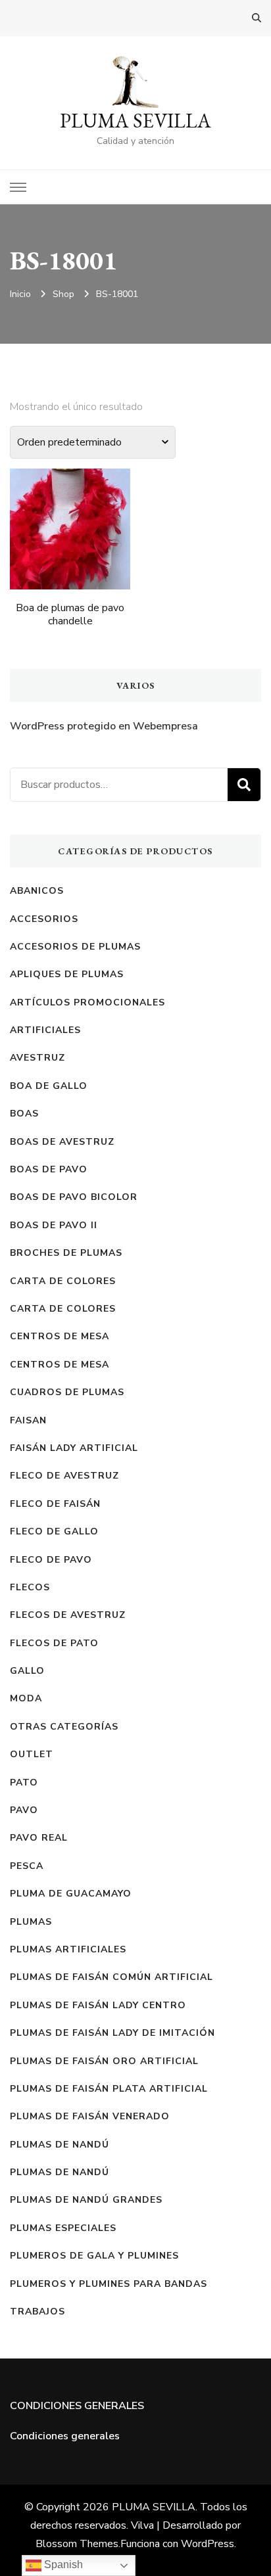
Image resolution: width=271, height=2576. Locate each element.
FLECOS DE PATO (54, 1643)
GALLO (27, 1671)
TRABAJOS (37, 2311)
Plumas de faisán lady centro (98, 2005)
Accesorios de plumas (75, 947)
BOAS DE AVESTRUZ (62, 1142)
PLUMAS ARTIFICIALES (68, 1949)
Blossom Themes (77, 2544)
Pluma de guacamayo (71, 1894)
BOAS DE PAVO (49, 1169)
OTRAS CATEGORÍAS (64, 1727)
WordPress (208, 2544)
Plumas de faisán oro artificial (104, 2061)
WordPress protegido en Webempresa (104, 726)
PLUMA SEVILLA (135, 121)
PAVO (24, 1810)
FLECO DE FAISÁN (55, 1504)
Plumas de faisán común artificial (111, 1977)
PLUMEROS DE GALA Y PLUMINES (94, 2256)
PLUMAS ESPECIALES (63, 2228)
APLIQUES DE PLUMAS (67, 974)
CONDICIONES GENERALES (77, 2406)
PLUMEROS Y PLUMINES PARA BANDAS (109, 2284)
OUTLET (32, 1754)
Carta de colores (63, 1281)
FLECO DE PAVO (51, 1560)
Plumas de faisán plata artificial (109, 2089)
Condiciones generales (65, 2436)
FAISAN (28, 1420)
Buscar (244, 785)
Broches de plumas (66, 1253)
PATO (24, 1782)
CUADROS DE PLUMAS (67, 1392)
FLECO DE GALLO (54, 1531)
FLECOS (30, 1587)
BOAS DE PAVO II (54, 1225)
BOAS (24, 1114)
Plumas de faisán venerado (90, 2116)
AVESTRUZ (37, 1058)
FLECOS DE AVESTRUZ (68, 1615)
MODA (26, 1698)
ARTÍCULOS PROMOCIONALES (87, 1002)
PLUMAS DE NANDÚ (60, 2145)
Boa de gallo (49, 1086)
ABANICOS (37, 891)
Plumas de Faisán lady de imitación (112, 2033)
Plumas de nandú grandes (86, 2200)
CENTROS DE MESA (60, 1336)
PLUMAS (31, 1922)
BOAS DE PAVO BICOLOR (74, 1197)
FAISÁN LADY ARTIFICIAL (74, 1448)
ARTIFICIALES (45, 1030)
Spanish (62, 2564)
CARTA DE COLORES (63, 1309)
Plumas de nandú (60, 2172)
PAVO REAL (39, 1838)
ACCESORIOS (44, 919)
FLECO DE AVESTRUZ (64, 1476)
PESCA (27, 1866)
